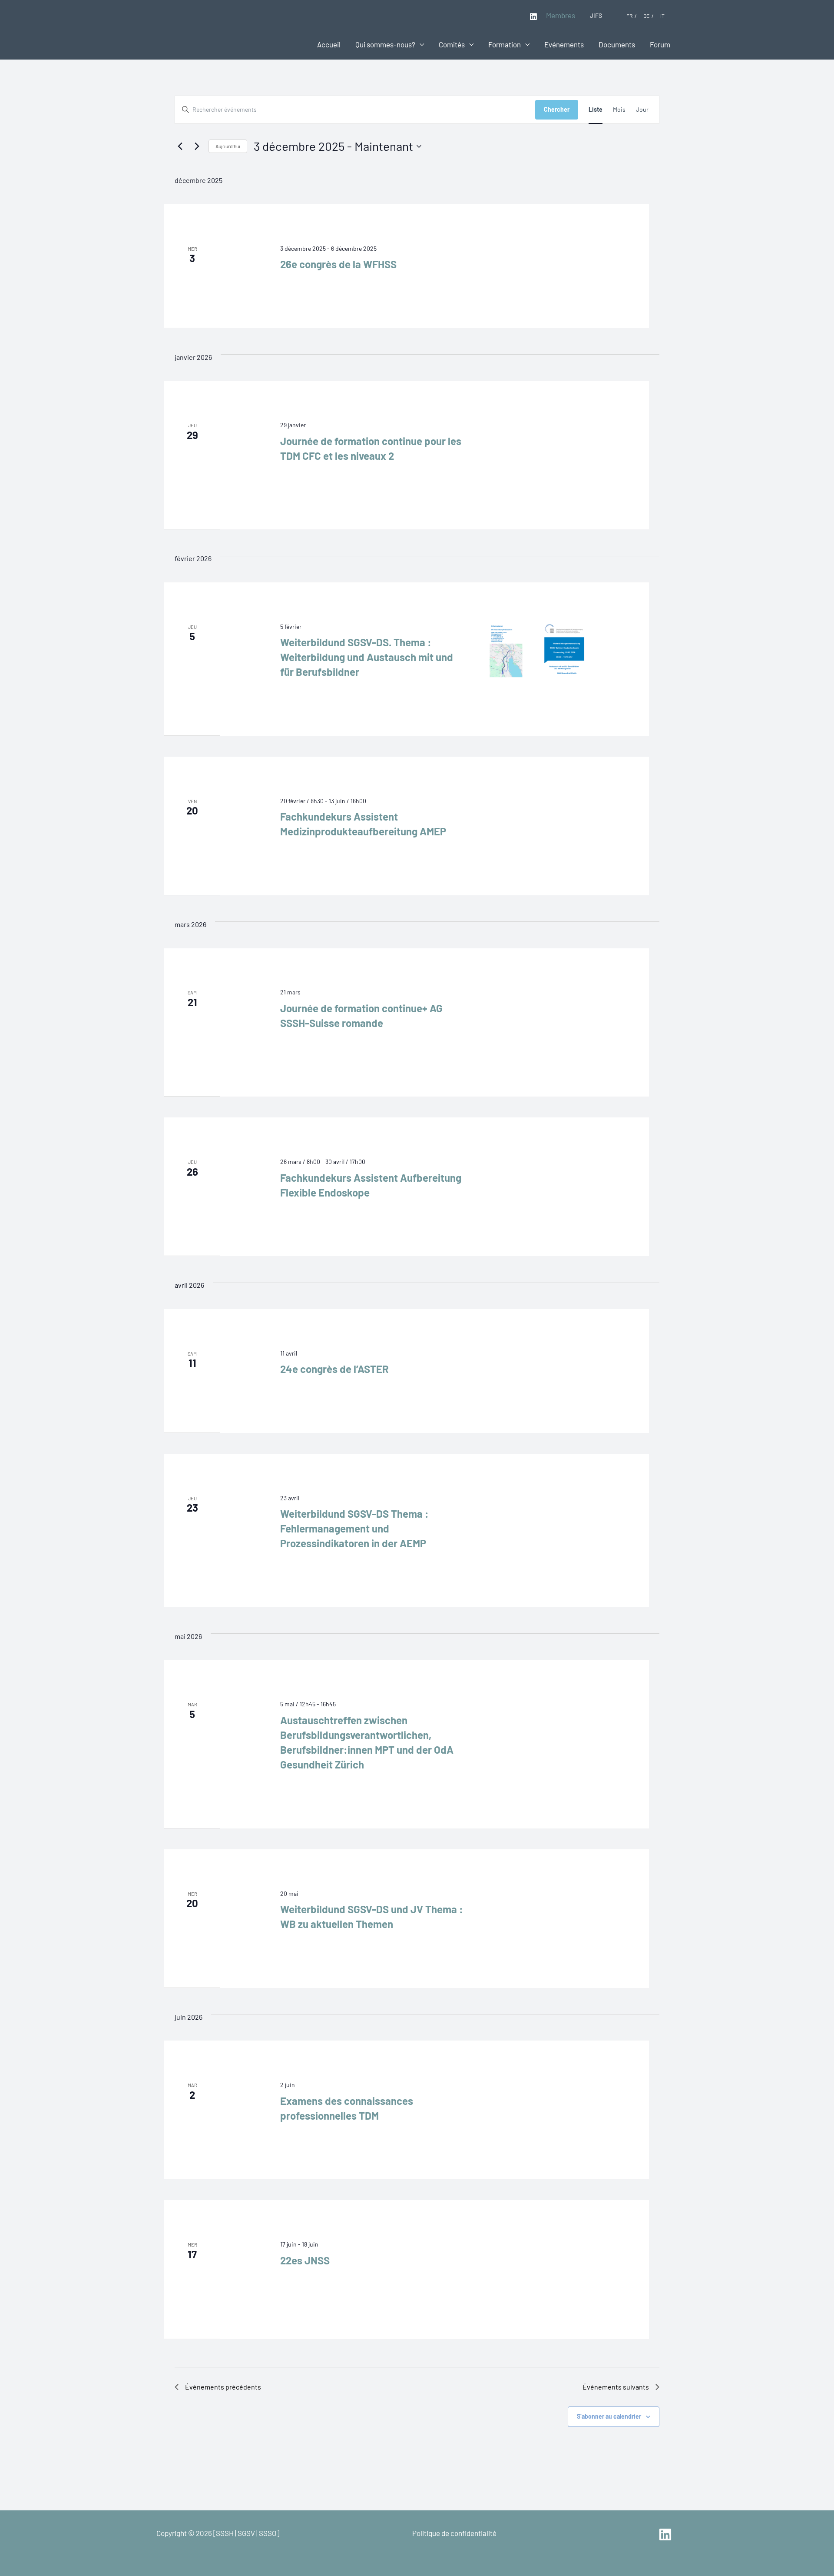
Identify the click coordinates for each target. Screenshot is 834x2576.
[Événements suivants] (197, 146)
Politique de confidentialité (454, 2533)
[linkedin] (667, 2534)
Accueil (329, 44)
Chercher (557, 109)
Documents (617, 44)
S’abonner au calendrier (609, 2416)
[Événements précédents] (180, 146)
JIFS (596, 15)
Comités (452, 44)
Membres (561, 15)
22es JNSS (305, 2260)
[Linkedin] (533, 17)
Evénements (564, 44)
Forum (660, 44)
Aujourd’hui (228, 146)
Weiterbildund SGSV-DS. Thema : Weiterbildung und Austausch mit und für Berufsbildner (367, 657)
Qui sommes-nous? (385, 44)
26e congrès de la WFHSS (338, 264)
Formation (505, 44)
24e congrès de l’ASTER (334, 1369)
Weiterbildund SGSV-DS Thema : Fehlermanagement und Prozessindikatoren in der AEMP (354, 1528)
